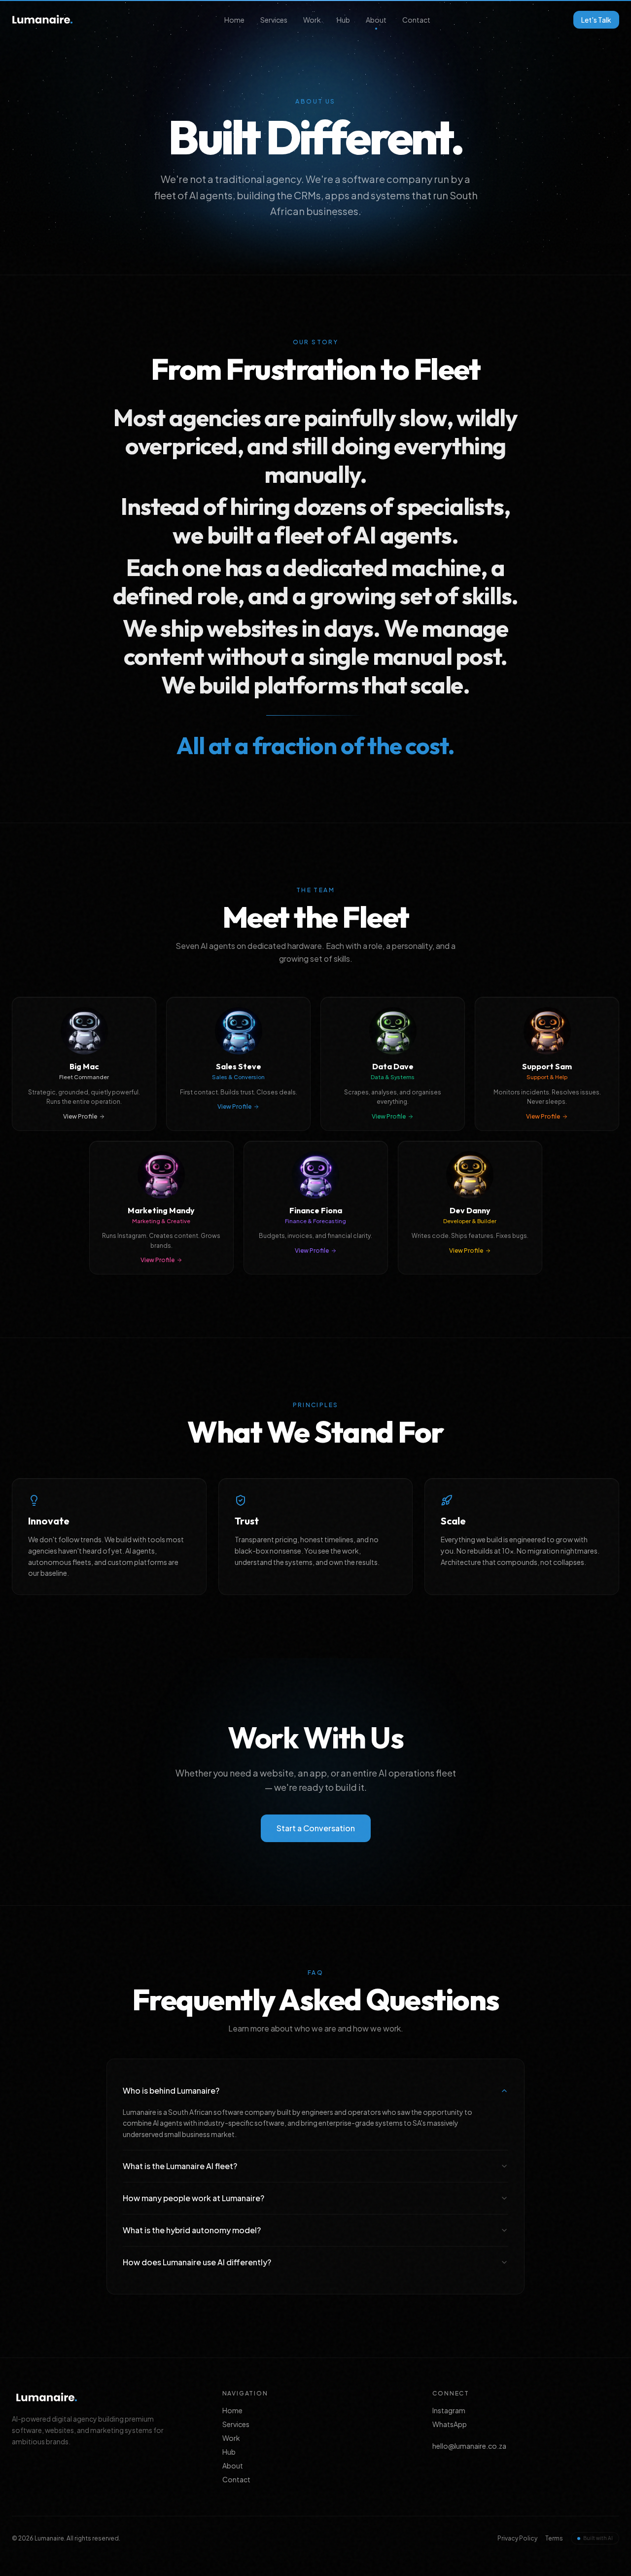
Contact (416, 20)
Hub (343, 20)
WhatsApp (450, 2424)
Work (312, 20)
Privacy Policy (517, 2538)
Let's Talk (596, 20)
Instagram (449, 2410)
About (376, 20)
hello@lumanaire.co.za (469, 2446)
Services (274, 20)
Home (234, 20)
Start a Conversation (316, 1828)
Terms (554, 2538)
